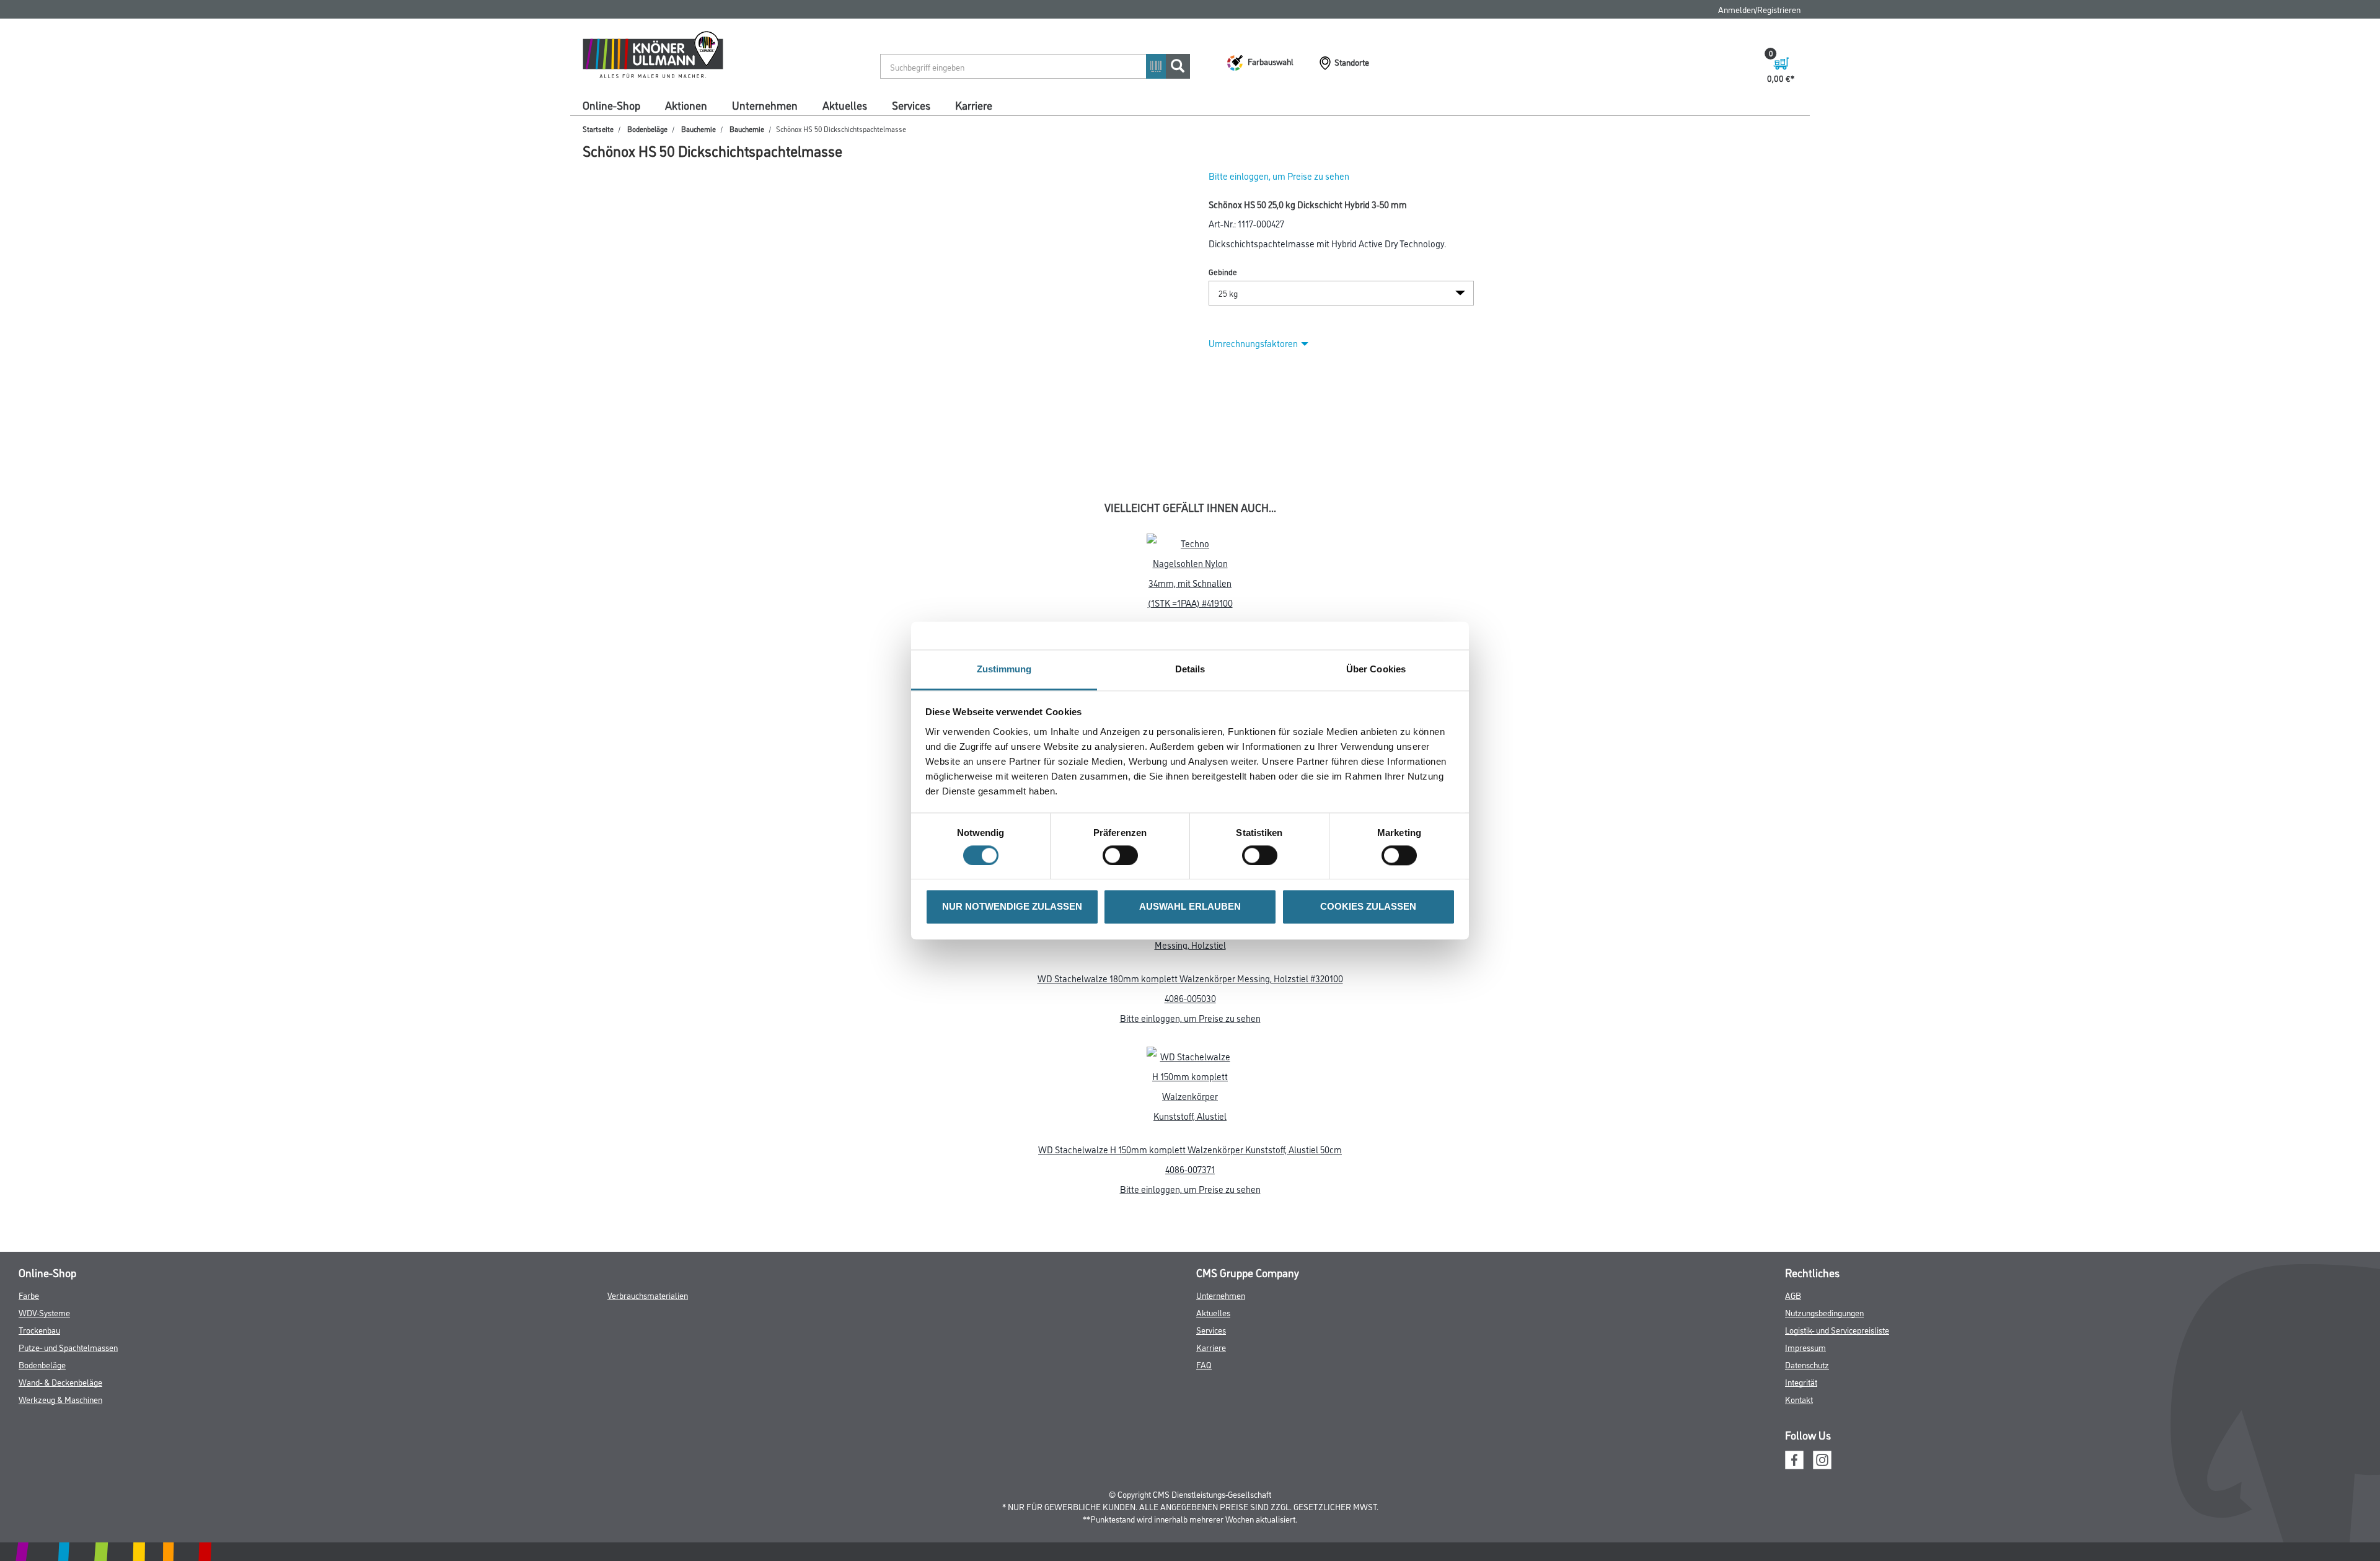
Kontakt (1799, 1399)
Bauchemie (699, 129)
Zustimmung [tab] (1004, 669)
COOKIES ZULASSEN (1368, 907)
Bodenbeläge (647, 129)
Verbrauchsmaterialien (648, 1295)
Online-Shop (611, 105)
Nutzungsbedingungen (1824, 1312)
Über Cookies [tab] (1376, 669)
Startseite (598, 129)
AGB (1793, 1295)
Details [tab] (1190, 669)
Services (911, 105)
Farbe (29, 1295)
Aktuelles (845, 105)
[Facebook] (1794, 1458)
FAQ (1204, 1364)
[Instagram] (1822, 1458)
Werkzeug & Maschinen (60, 1399)
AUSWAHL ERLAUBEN (1190, 907)
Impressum (1805, 1347)
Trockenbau (39, 1330)
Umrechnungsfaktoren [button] (1253, 343)
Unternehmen (765, 105)
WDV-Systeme (44, 1312)
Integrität (1801, 1382)
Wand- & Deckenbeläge (60, 1382)
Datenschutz (1807, 1364)
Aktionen (686, 105)
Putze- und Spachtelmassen (68, 1347)
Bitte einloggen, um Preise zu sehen (1279, 176)
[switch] (1123, 855)
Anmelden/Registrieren (1759, 9)
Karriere (974, 105)
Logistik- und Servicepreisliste (1837, 1330)
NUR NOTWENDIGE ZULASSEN (1012, 907)
